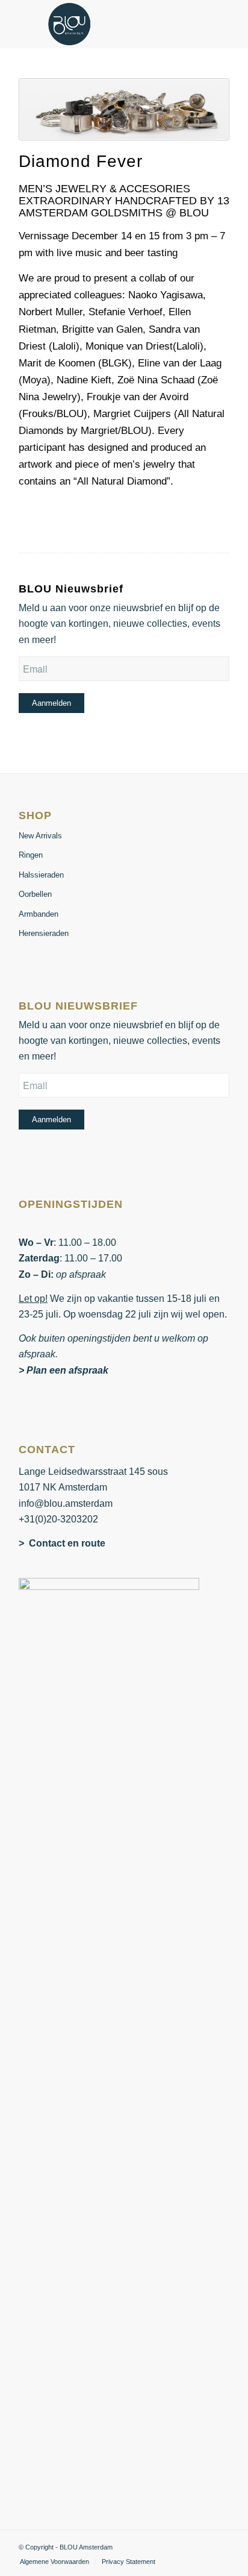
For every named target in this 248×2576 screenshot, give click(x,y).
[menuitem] (54, 2562)
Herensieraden (44, 933)
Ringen (31, 855)
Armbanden (39, 914)
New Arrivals (40, 836)
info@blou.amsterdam (66, 1503)
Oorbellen (35, 894)
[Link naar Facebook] (202, 2545)
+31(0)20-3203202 (58, 1519)
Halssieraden (41, 875)
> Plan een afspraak (64, 1370)
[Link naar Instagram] (220, 2545)
